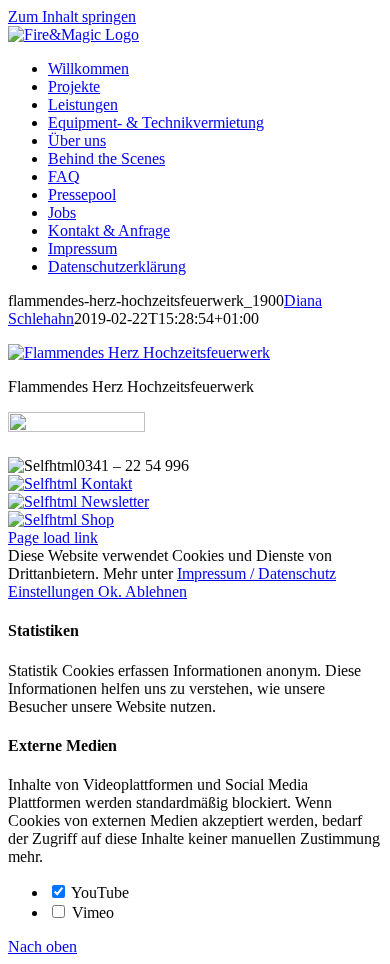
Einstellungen (53, 591)
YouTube (98, 892)
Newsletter (113, 501)
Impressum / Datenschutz (256, 573)
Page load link (53, 537)
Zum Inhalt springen (72, 16)
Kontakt (104, 483)
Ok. (111, 591)
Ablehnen (156, 591)
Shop (95, 519)
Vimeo (91, 912)
